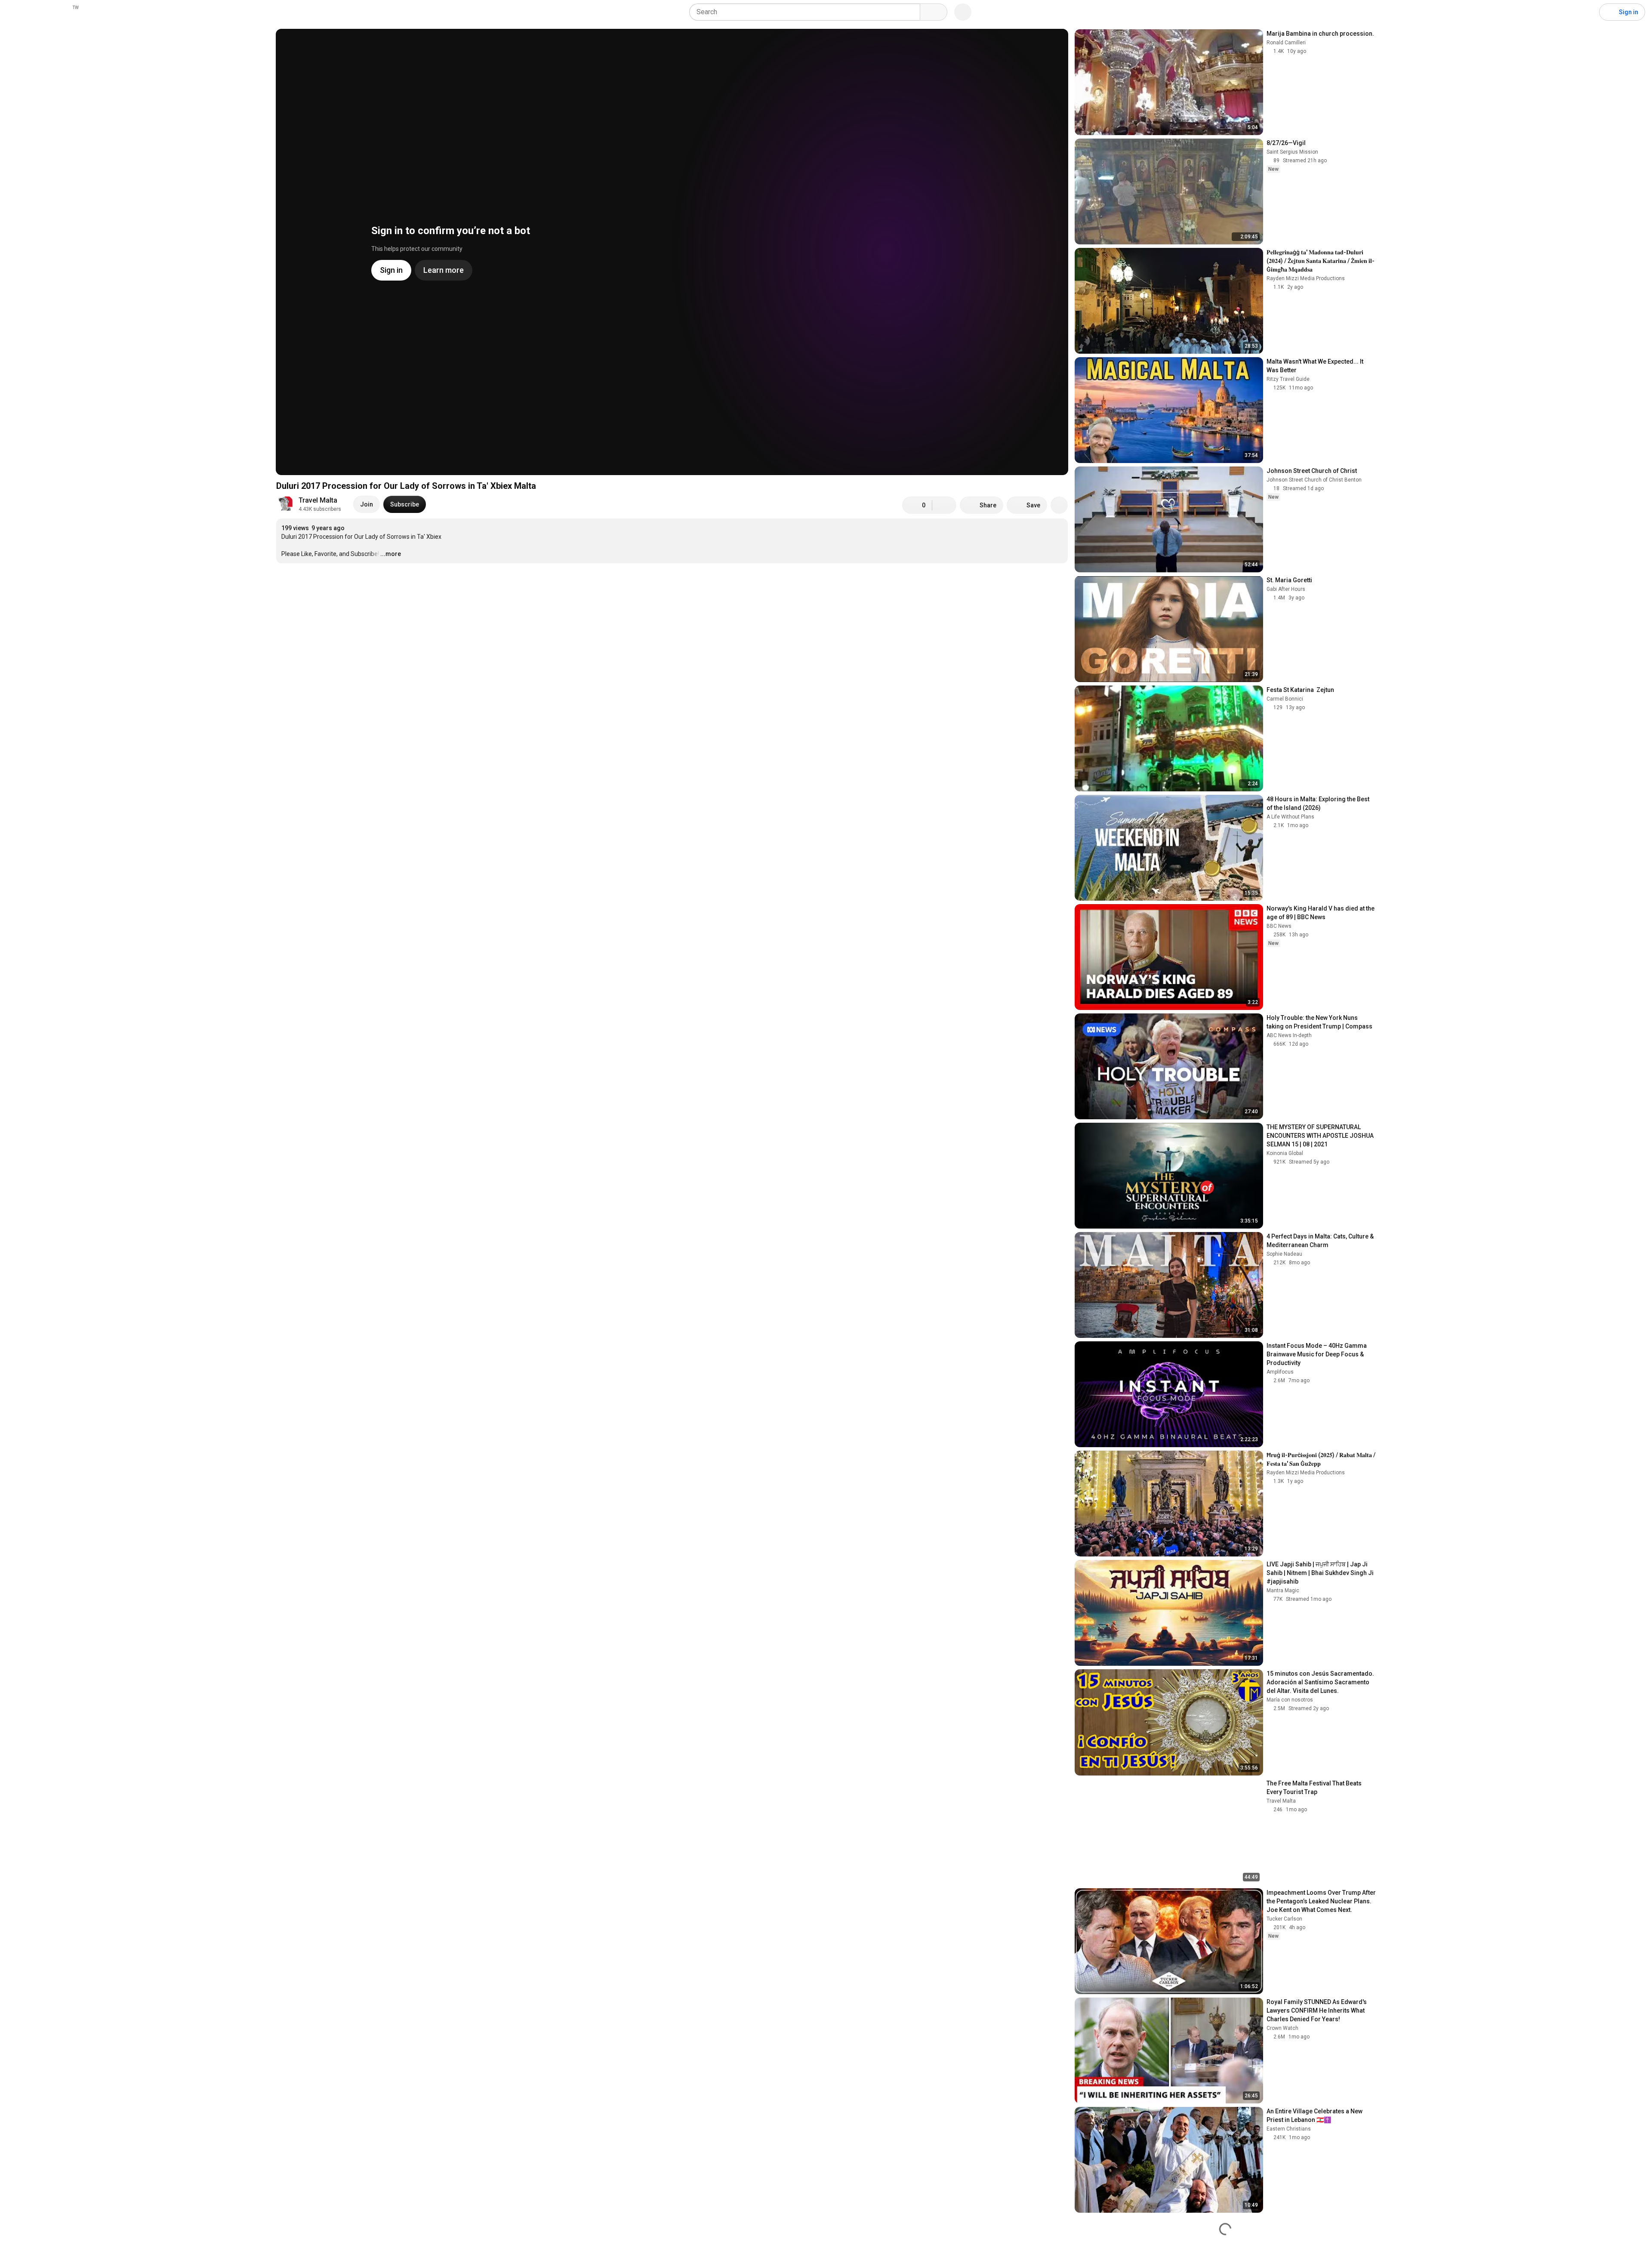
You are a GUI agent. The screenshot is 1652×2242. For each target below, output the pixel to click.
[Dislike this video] (944, 505)
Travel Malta (318, 500)
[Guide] (15, 12)
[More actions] (1059, 505)
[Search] (934, 12)
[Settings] (1587, 12)
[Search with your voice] (963, 12)
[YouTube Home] (51, 12)
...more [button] (391, 554)
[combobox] (807, 12)
